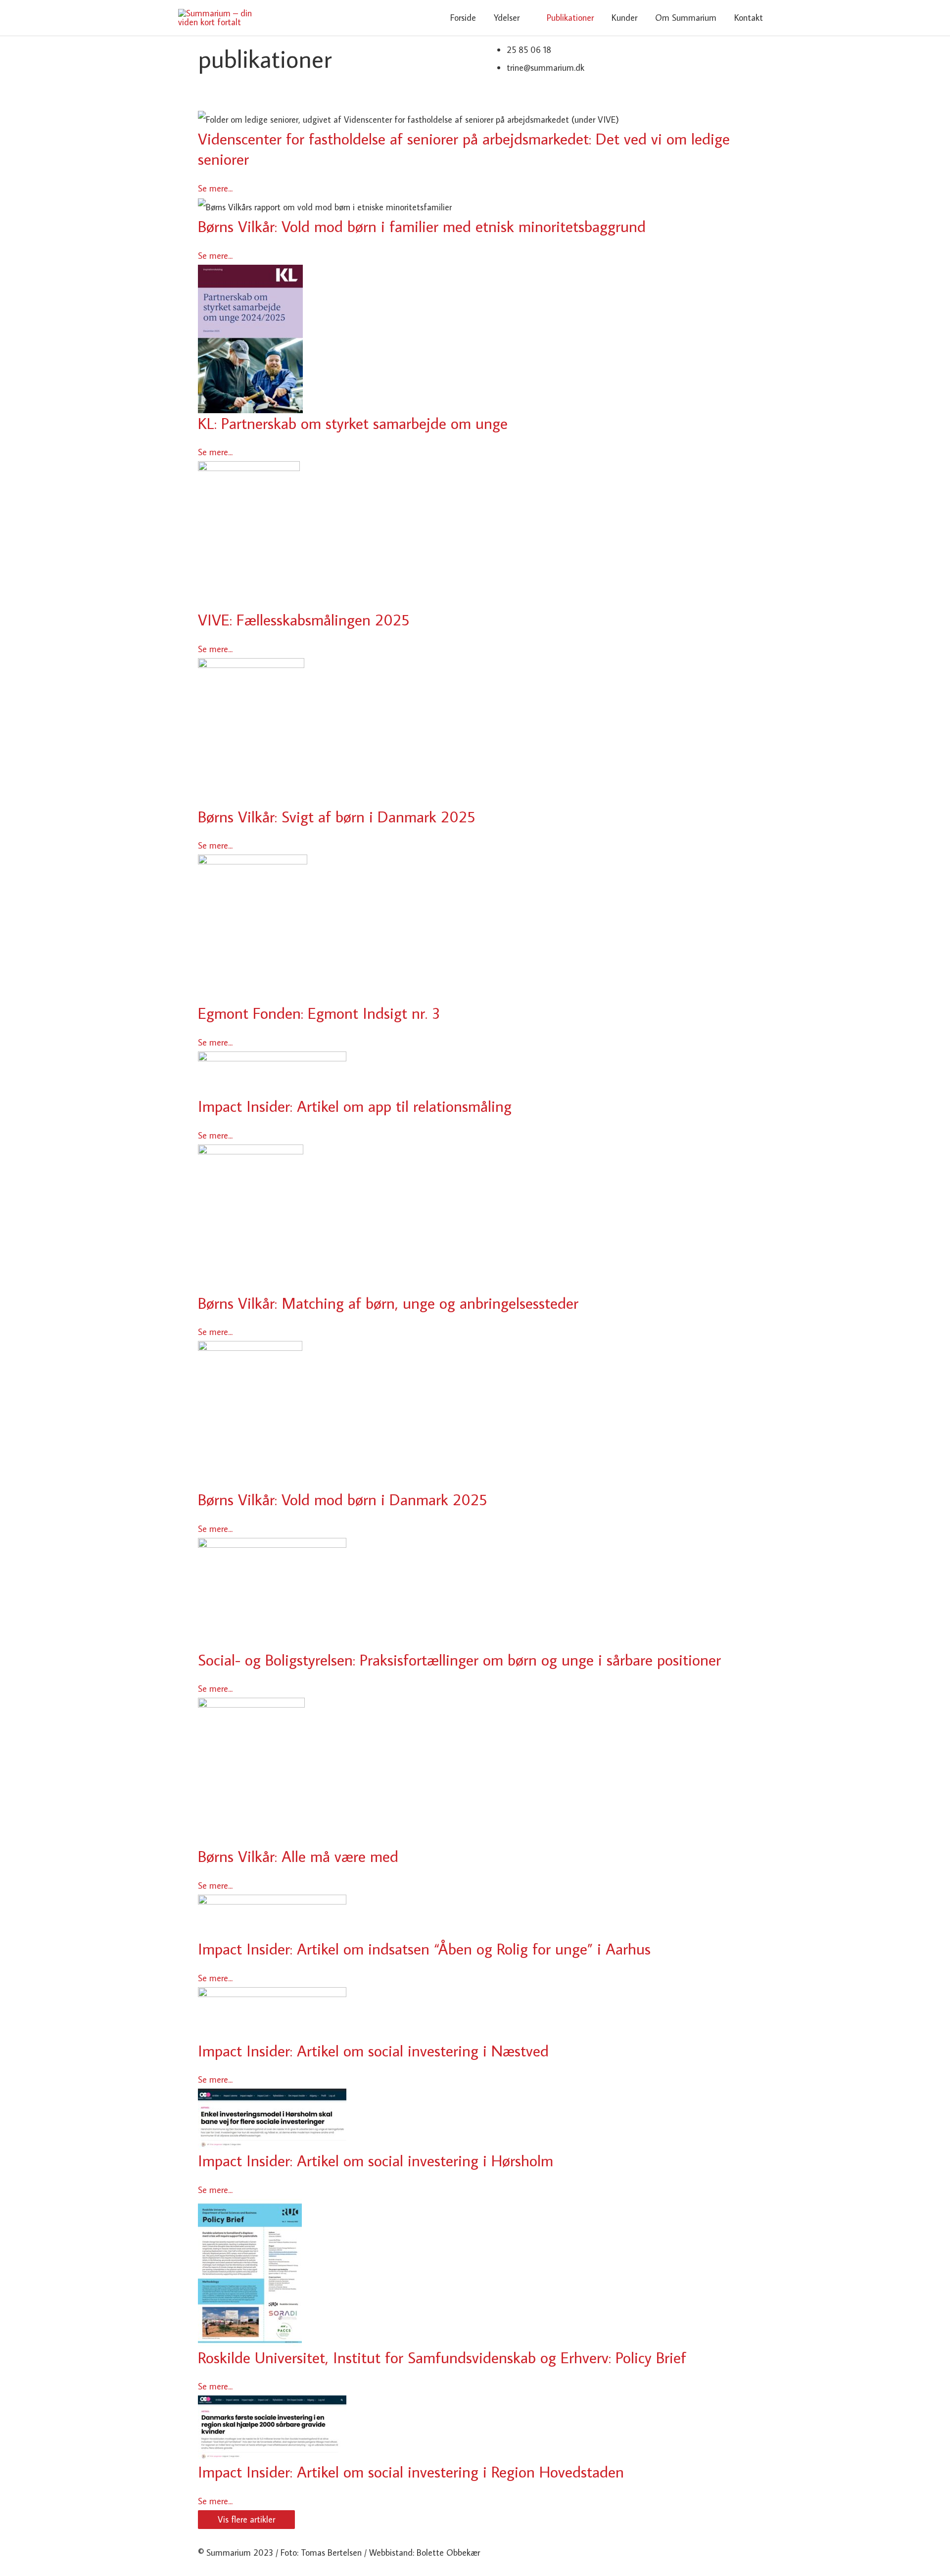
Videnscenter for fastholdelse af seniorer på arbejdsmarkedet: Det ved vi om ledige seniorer (464, 149)
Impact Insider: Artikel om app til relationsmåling (355, 1106)
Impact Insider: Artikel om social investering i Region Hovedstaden (411, 2472)
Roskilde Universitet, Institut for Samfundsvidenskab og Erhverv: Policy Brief (442, 2357)
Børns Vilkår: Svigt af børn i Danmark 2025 (336, 816)
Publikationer (570, 18)
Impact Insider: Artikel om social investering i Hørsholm (376, 2160)
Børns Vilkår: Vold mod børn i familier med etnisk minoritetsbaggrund (422, 226)
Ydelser (507, 18)
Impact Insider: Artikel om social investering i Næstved (373, 2051)
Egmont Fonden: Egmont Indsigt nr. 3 (319, 1013)
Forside (463, 18)
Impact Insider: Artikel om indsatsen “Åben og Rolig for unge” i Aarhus (424, 1949)
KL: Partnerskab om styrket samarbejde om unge (353, 423)
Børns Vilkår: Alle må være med (298, 1856)
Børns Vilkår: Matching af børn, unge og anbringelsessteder (388, 1303)
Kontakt (749, 18)
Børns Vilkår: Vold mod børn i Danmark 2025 (342, 1499)
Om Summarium (686, 18)
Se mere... (215, 188)
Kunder (624, 18)
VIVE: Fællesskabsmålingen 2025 (304, 620)
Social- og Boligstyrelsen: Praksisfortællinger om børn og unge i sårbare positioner (459, 1660)
